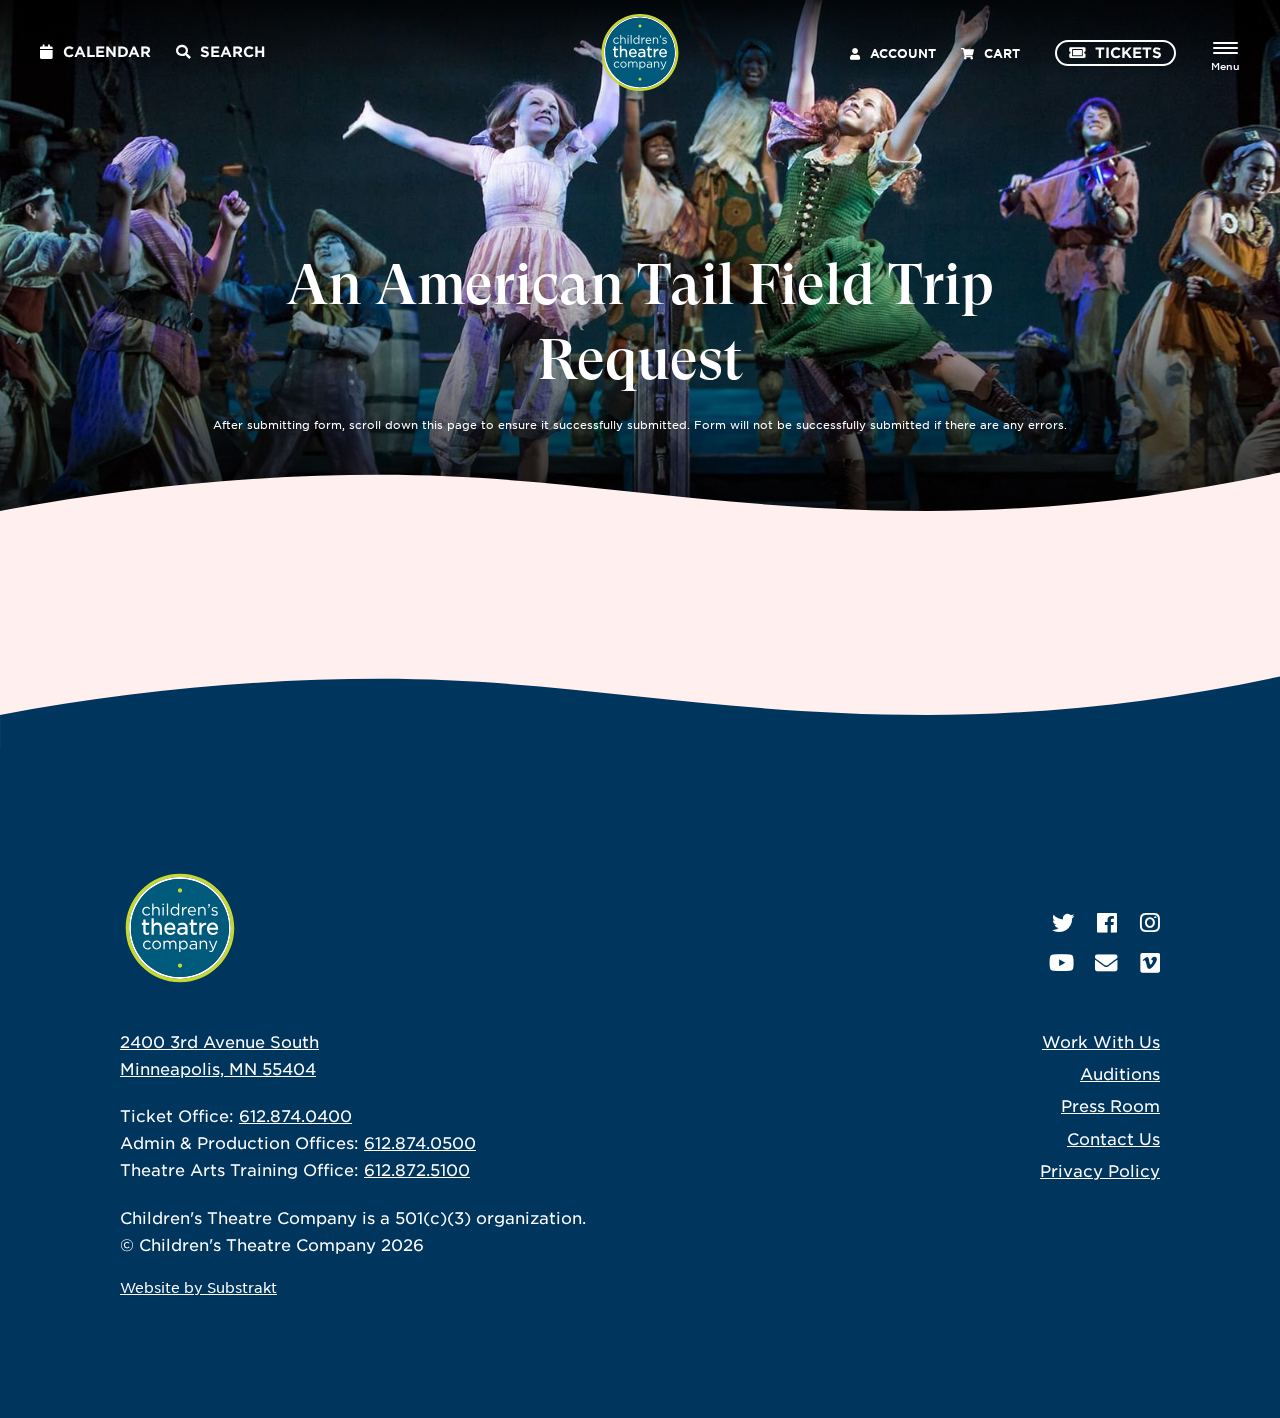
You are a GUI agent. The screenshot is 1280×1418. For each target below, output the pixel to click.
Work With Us (1101, 1041)
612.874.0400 (295, 1115)
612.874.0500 (420, 1142)
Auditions (1120, 1073)
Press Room (1110, 1105)
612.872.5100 (417, 1169)
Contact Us (1113, 1138)
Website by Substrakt (198, 1287)
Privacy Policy (1100, 1170)
